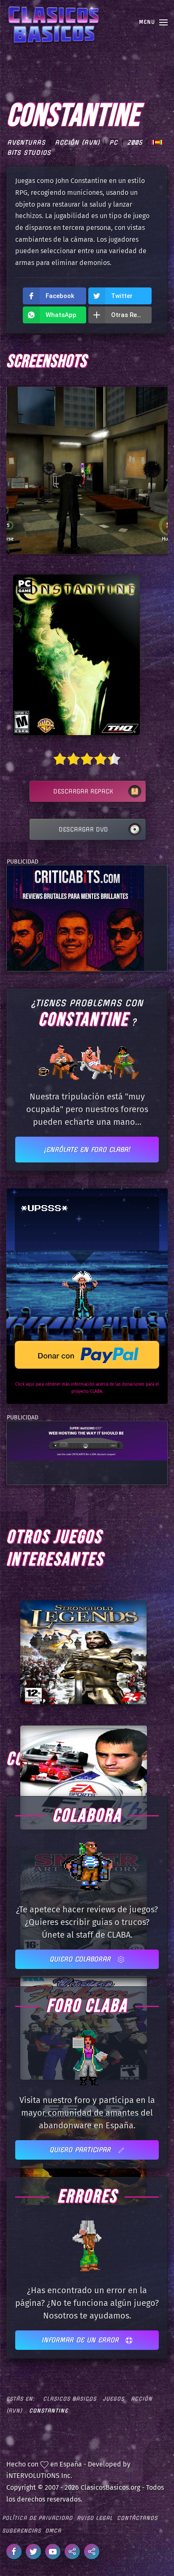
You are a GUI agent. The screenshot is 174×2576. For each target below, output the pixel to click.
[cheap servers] (87, 1440)
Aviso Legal (95, 2518)
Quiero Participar (81, 2150)
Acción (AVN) (77, 142)
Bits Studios (29, 153)
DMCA (53, 2531)
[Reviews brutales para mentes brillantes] (75, 917)
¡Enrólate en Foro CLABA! (87, 1150)
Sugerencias (22, 2531)
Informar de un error (81, 2340)
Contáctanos (137, 2518)
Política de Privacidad (37, 2518)
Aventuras (26, 142)
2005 (135, 142)
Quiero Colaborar (81, 1959)
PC (114, 142)
